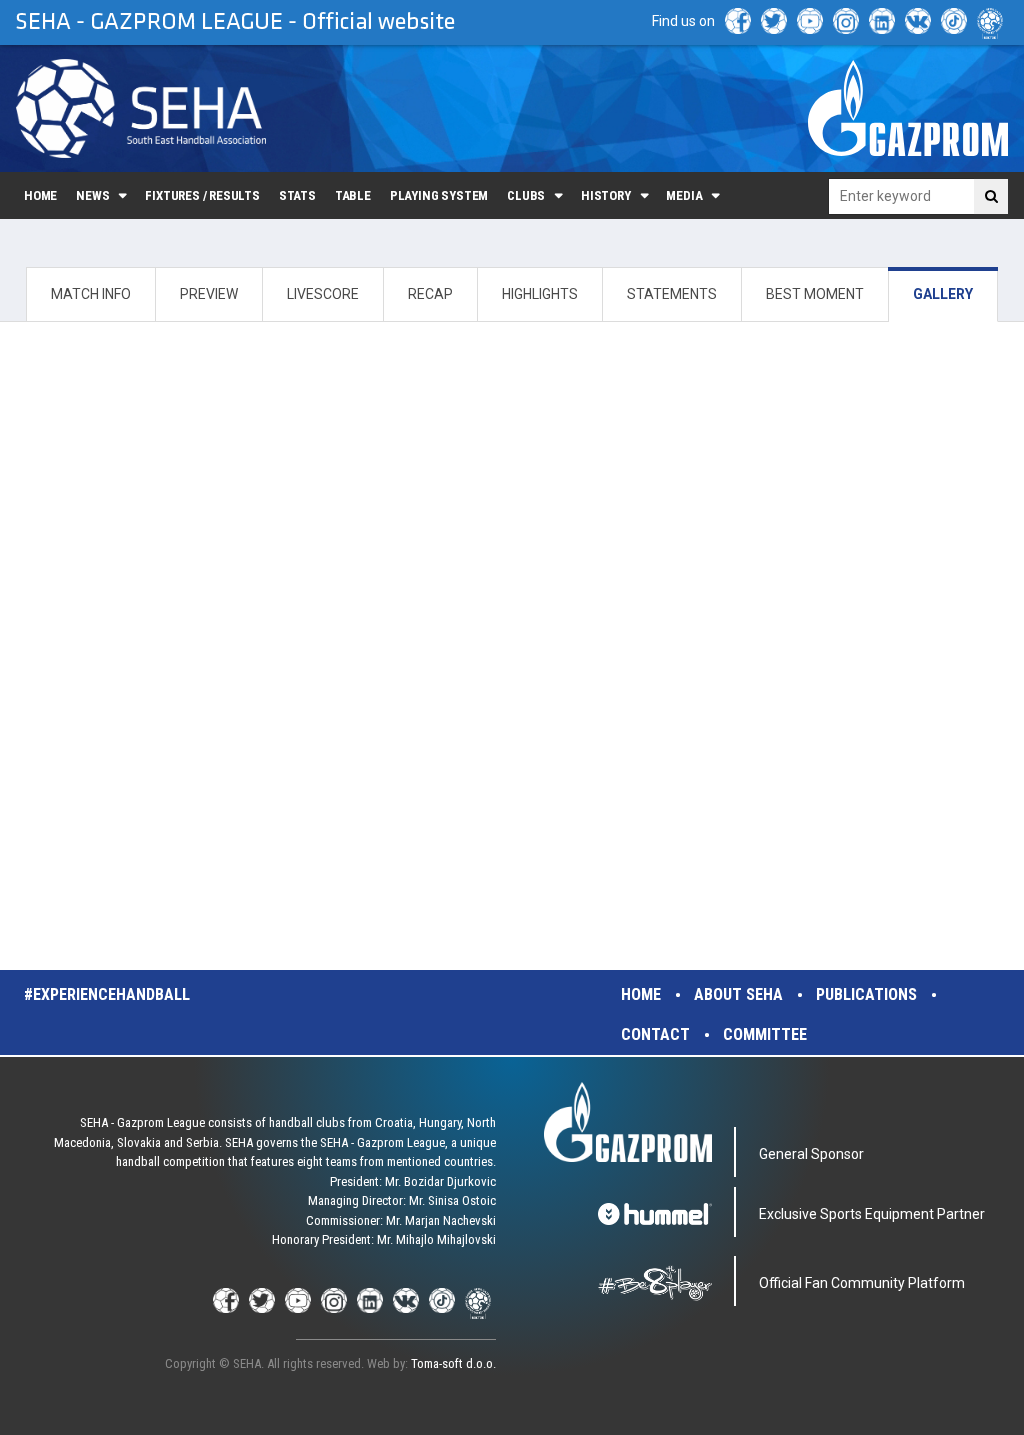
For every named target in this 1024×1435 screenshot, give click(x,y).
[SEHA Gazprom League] (141, 108)
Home (40, 195)
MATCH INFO (91, 294)
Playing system (439, 195)
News (92, 195)
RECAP (430, 294)
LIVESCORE (323, 294)
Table (353, 195)
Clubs (526, 195)
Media (684, 195)
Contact (655, 1034)
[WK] (918, 21)
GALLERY (943, 294)
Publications (866, 994)
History (606, 195)
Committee (765, 1034)
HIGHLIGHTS (540, 294)
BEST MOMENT (815, 294)
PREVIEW (209, 294)
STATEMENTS (672, 294)
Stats (297, 195)
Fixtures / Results (202, 195)
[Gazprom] (908, 108)
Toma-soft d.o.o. (453, 1363)
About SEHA (738, 994)
